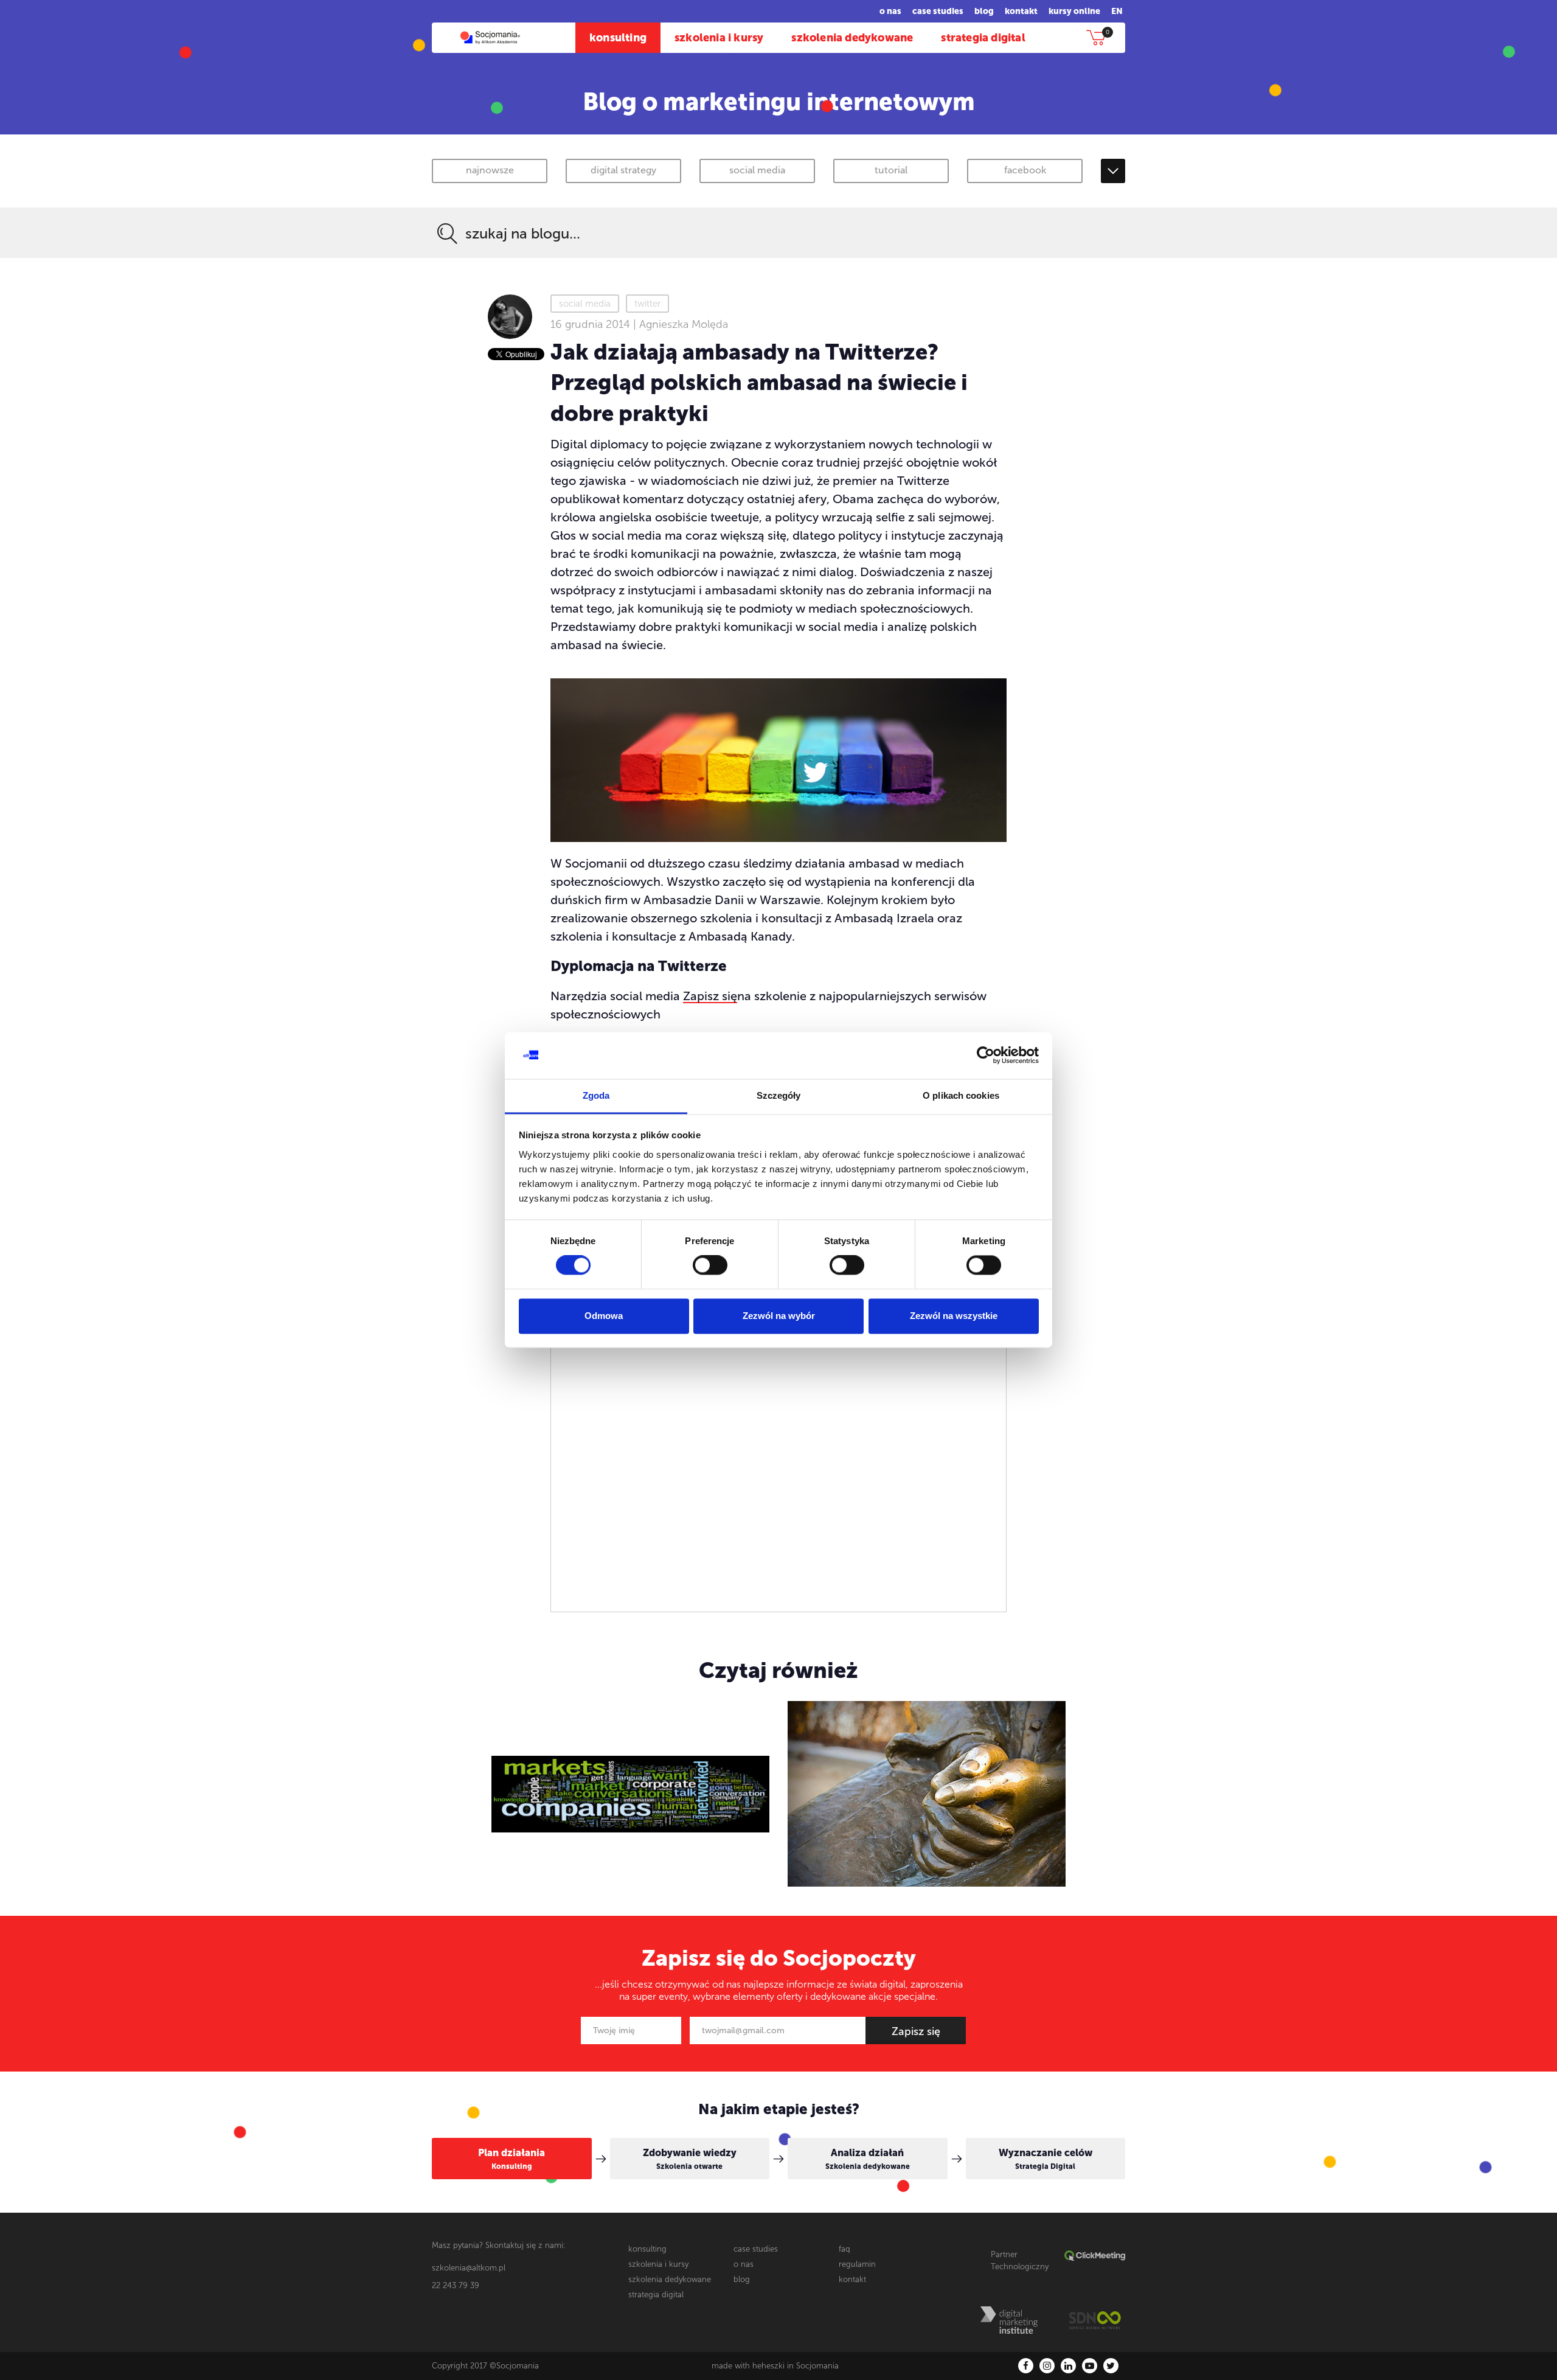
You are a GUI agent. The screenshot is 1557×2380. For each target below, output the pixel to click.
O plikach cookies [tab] (961, 1095)
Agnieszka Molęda (684, 324)
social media (757, 170)
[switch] (710, 1265)
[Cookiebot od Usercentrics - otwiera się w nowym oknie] (986, 1056)
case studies (938, 11)
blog (984, 11)
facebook (1025, 170)
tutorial (891, 170)
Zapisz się (710, 996)
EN (1117, 11)
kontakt (1021, 11)
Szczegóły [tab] (779, 1095)
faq (844, 2249)
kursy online (1074, 11)
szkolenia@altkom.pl (469, 2268)
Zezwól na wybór (779, 1316)
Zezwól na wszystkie (954, 1316)
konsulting (618, 38)
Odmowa (604, 1316)
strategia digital (983, 38)
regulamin (857, 2264)
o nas (890, 11)
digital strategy (623, 170)
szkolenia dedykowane (852, 38)
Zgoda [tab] (596, 1095)
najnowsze (490, 170)
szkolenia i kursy (719, 38)
